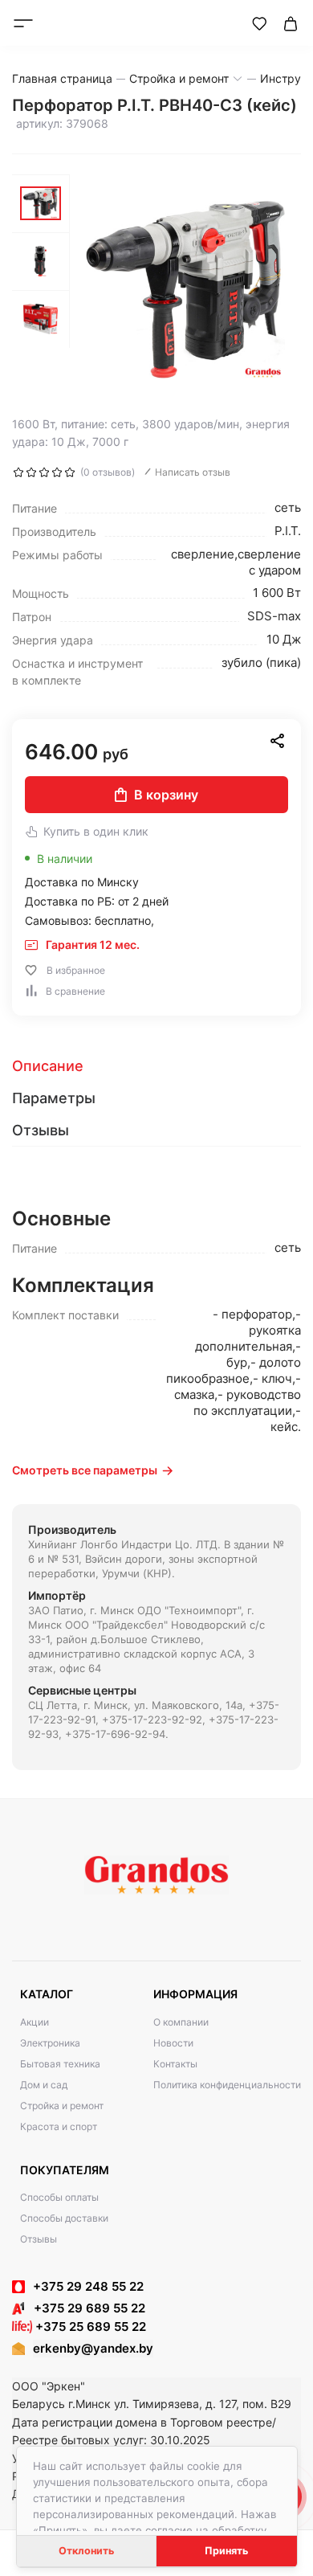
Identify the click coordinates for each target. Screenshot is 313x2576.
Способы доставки (64, 2218)
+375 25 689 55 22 (89, 2327)
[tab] (156, 1066)
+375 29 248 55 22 (88, 2286)
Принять (226, 2551)
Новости (173, 2043)
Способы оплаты (59, 2197)
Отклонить (86, 2551)
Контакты (175, 2064)
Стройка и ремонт (62, 2106)
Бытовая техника (60, 2064)
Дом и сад (44, 2085)
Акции (35, 2022)
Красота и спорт (59, 2126)
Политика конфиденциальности (227, 2085)
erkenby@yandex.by (93, 2348)
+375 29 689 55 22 (85, 2308)
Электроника (50, 2043)
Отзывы (39, 2239)
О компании (181, 2022)
